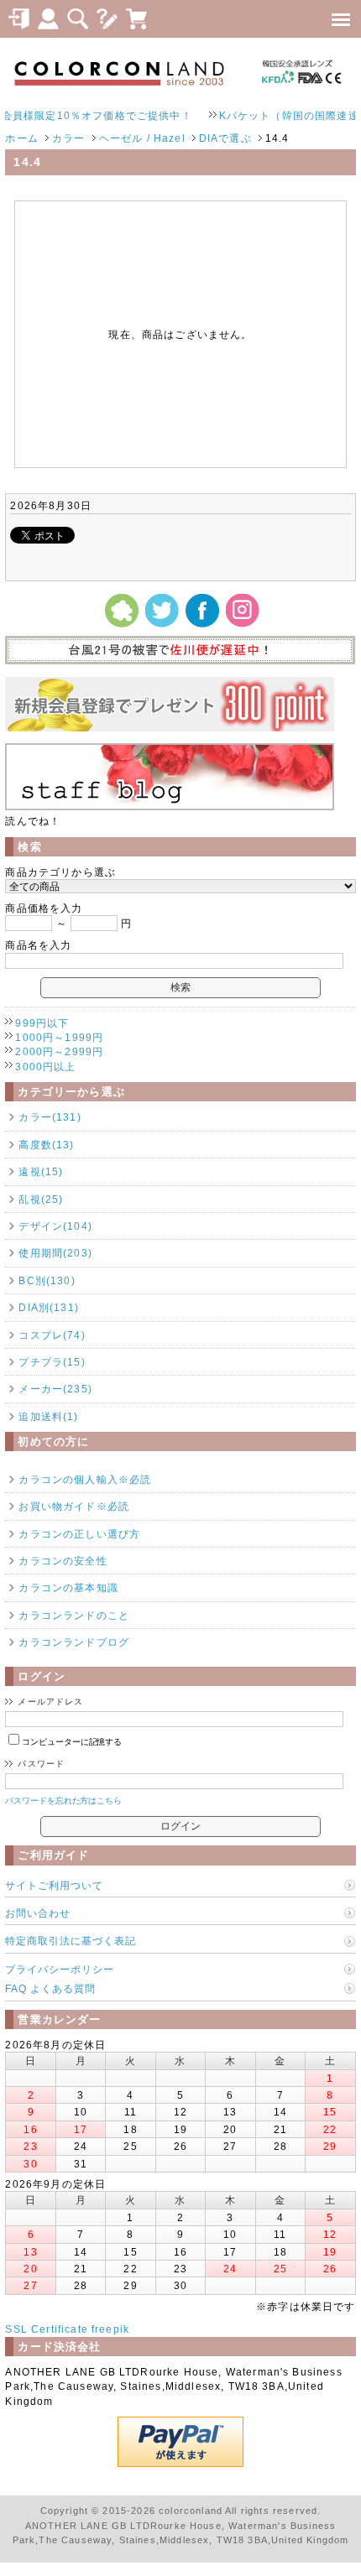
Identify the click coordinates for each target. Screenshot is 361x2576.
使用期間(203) (55, 1253)
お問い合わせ (38, 1913)
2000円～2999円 (59, 1051)
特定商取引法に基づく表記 (71, 1941)
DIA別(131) (48, 1307)
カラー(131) (50, 1117)
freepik (110, 2329)
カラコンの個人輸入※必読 (85, 1479)
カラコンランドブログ (74, 1642)
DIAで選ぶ (225, 138)
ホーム (21, 138)
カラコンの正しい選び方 (79, 1534)
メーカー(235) (55, 1389)
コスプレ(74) (52, 1335)
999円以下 (42, 1023)
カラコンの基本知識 (68, 1587)
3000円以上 (45, 1067)
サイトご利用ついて (54, 1885)
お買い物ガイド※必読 (74, 1506)
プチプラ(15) (52, 1362)
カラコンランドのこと (74, 1615)
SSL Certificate (46, 2329)
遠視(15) (41, 1171)
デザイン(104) (55, 1226)
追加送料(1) (48, 1416)
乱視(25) (41, 1199)
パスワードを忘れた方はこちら (63, 1801)
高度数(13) (46, 1145)
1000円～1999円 (59, 1037)
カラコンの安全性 (63, 1561)
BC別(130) (47, 1280)
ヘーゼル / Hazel (142, 138)
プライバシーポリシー (60, 1969)
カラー (68, 138)
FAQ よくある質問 (50, 1988)
